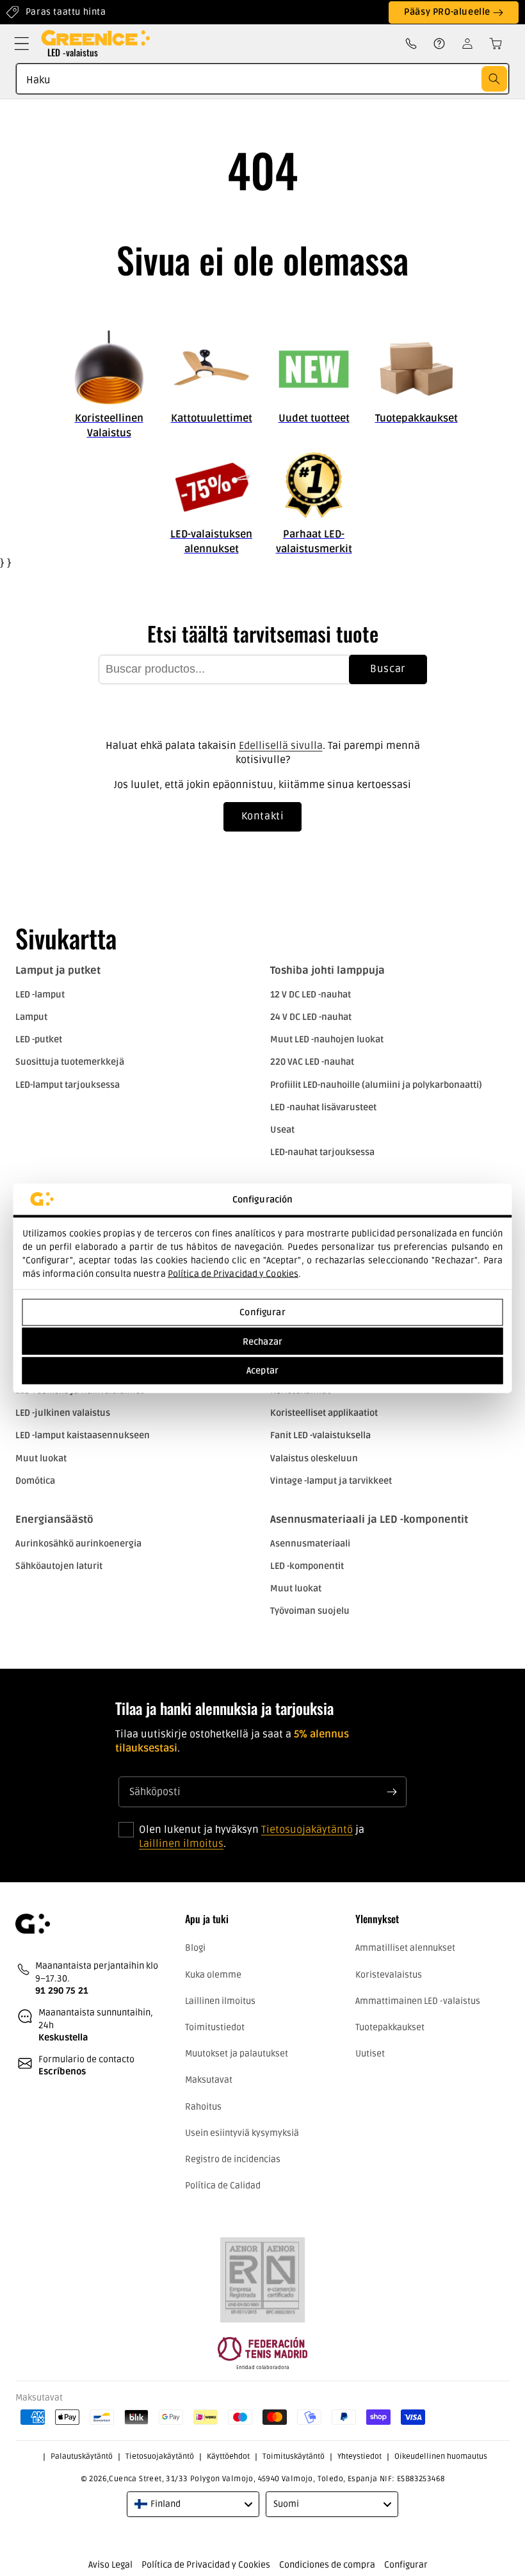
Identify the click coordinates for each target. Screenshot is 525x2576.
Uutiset (370, 2054)
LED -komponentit (307, 1566)
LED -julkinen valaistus (63, 1413)
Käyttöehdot (228, 2457)
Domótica (35, 1481)
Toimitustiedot (215, 2027)
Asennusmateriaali (310, 1544)
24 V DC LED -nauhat (311, 1017)
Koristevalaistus (389, 1975)
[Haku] (494, 79)
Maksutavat (209, 2080)
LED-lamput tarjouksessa (68, 1085)
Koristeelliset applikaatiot (324, 1413)
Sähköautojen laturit (59, 1566)
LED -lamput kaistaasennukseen (83, 1435)
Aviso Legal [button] (110, 2565)
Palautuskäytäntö (82, 2457)
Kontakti (263, 816)
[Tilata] (392, 1792)
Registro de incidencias (233, 2159)
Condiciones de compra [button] (327, 2565)
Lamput (31, 1017)
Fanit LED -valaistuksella (320, 1435)
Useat (282, 1130)
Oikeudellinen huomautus (441, 2457)
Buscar (388, 669)
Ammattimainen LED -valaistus (418, 2001)
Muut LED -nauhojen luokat (327, 1039)
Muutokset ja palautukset (237, 2054)
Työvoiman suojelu (310, 1611)
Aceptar (262, 1371)
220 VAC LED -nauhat (312, 1062)
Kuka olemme (213, 1975)
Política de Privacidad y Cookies (233, 1273)
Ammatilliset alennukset (405, 1948)
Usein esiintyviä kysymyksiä (242, 2133)
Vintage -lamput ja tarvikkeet (331, 1481)
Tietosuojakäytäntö (307, 1830)
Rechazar (262, 1341)
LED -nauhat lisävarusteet (323, 1107)
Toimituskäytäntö (294, 2457)
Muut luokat (41, 1458)
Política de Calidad (223, 2186)
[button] (22, 44)
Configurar (262, 1312)
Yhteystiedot (359, 2457)
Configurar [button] (406, 2565)
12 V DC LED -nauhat (311, 995)
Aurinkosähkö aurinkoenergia (78, 1544)
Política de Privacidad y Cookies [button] (206, 2565)
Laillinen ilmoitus (181, 1844)
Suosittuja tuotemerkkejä (70, 1062)
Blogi (195, 1948)
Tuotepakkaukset (390, 2027)
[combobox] (262, 79)
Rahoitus (203, 2107)
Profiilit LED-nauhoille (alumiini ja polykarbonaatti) (376, 1085)
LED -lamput (40, 995)
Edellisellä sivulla (281, 746)
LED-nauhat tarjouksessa (322, 1152)
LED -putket (39, 1039)
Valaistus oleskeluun (314, 1458)
